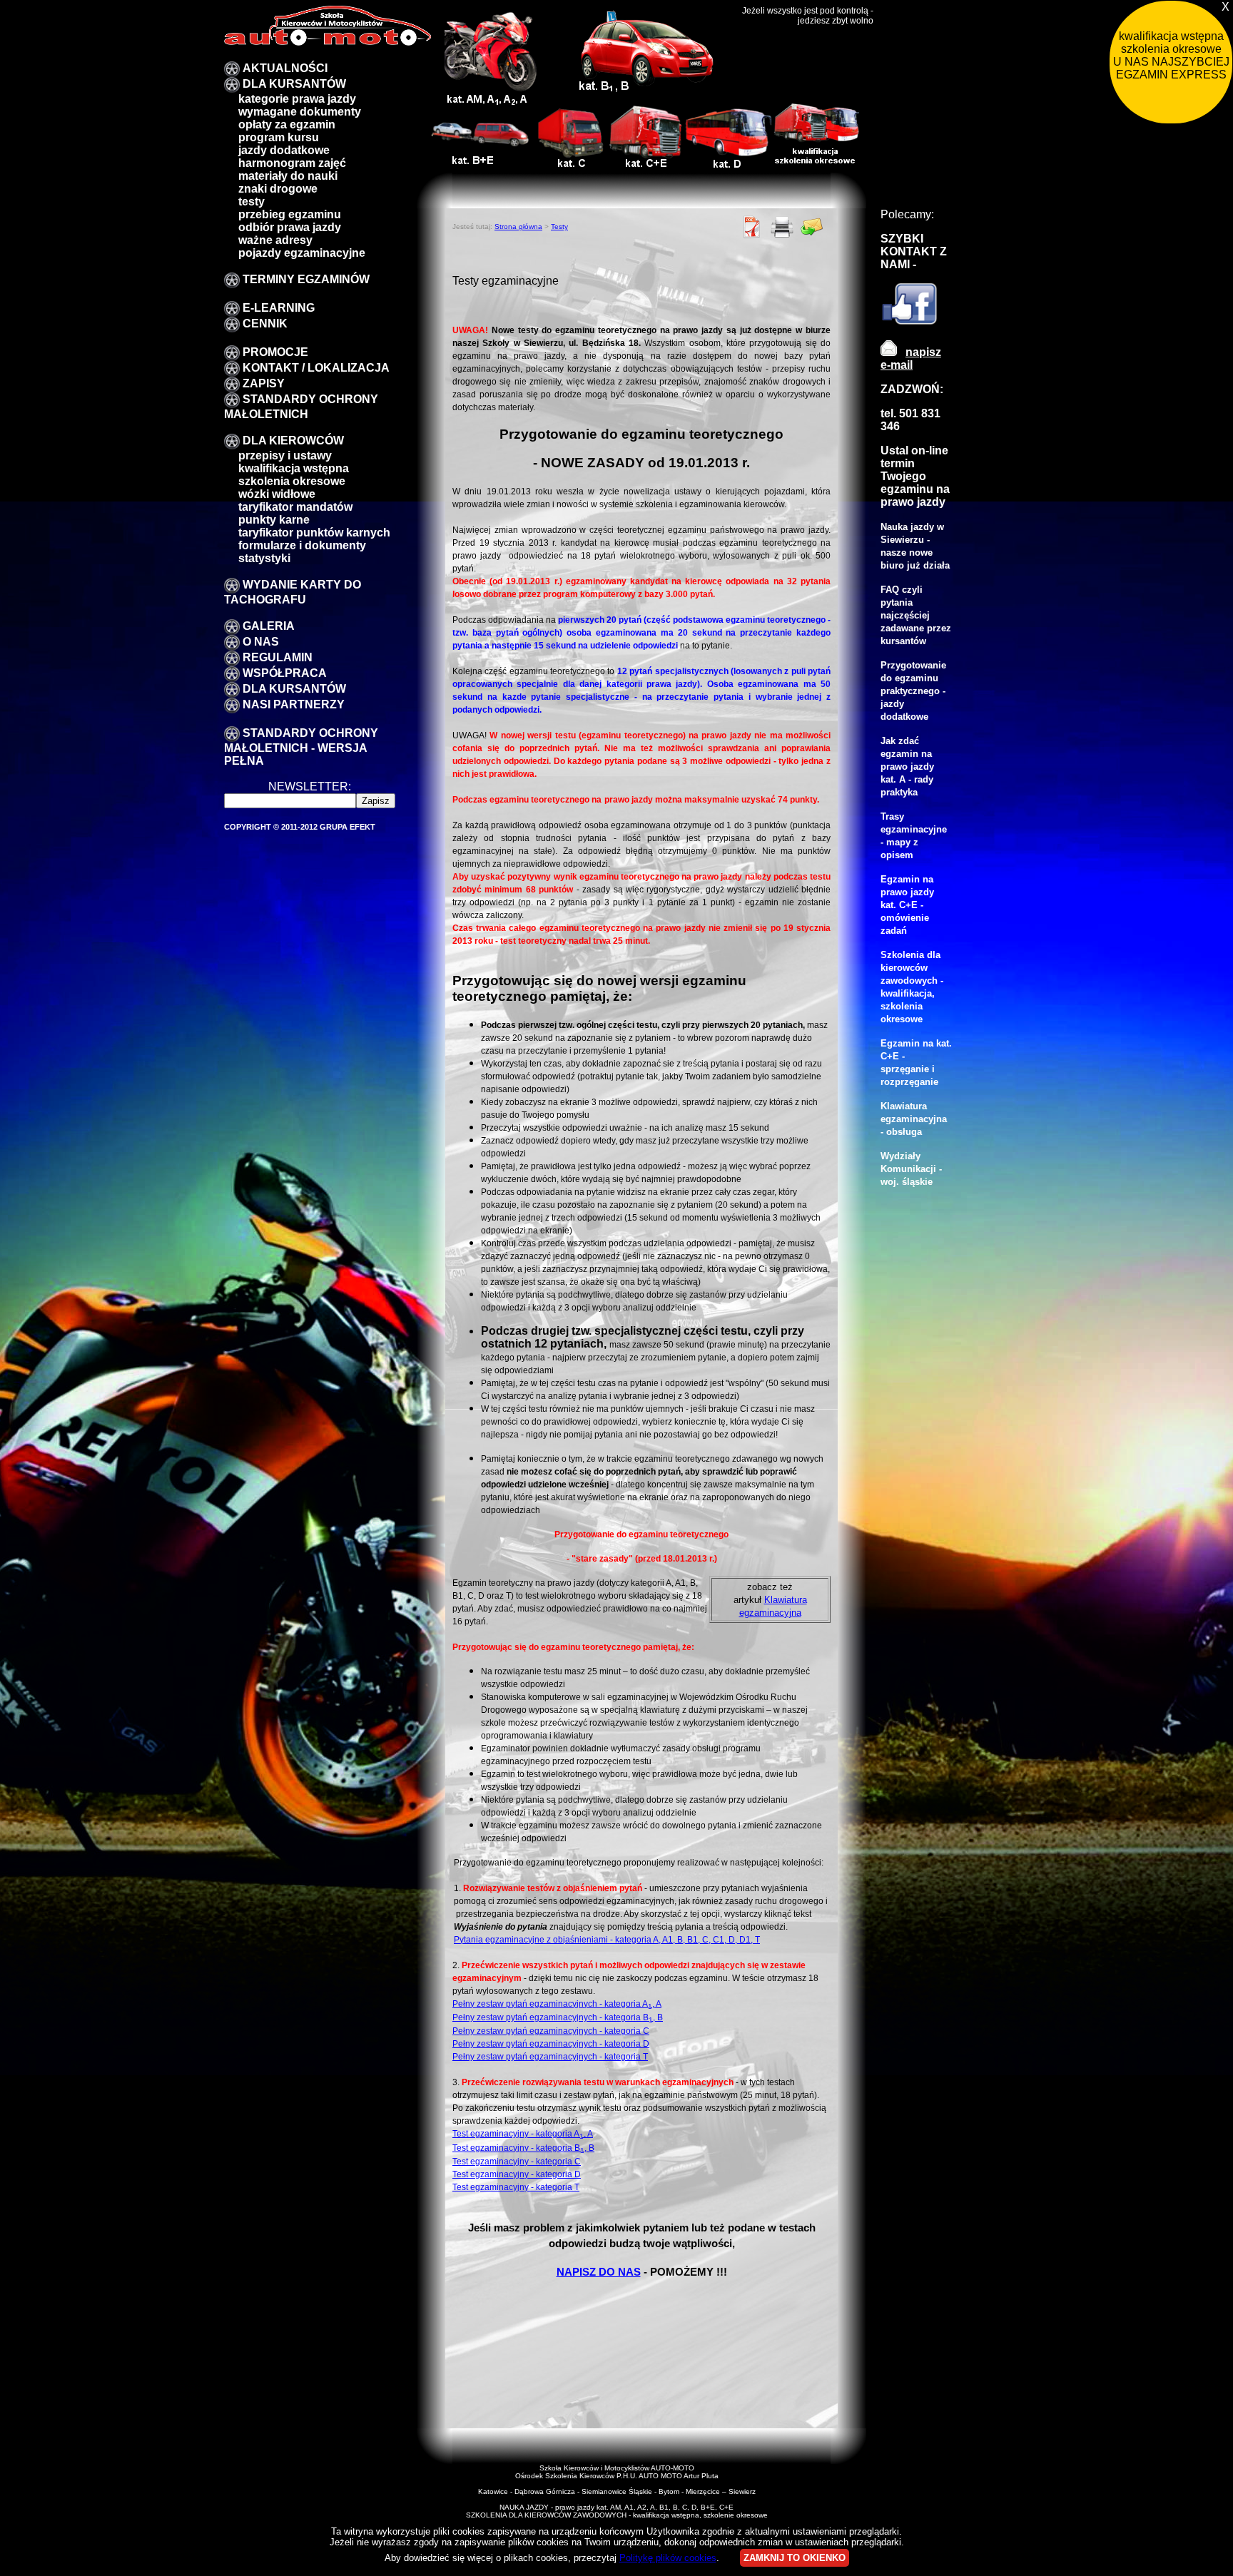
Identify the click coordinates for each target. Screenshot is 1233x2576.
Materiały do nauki (288, 176)
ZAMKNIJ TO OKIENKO (795, 2558)
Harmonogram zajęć (292, 163)
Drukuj (782, 227)
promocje (275, 352)
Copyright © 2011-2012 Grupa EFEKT (300, 827)
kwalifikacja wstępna (294, 468)
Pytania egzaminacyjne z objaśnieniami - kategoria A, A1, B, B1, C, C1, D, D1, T (607, 1939)
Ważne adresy (275, 240)
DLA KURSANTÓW (294, 84)
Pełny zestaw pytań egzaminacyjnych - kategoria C (551, 2031)
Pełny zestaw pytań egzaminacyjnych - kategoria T (550, 2056)
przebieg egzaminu (290, 214)
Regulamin (278, 657)
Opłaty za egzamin (287, 124)
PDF (752, 227)
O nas (261, 642)
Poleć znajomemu (812, 227)
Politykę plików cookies (668, 2558)
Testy (252, 202)
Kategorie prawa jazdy (297, 99)
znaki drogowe (278, 189)
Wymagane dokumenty (300, 112)
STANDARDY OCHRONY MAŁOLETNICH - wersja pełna (301, 747)
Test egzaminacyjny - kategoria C (517, 2161)
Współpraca (285, 673)
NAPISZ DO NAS (599, 2272)
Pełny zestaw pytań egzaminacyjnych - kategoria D (551, 2043)
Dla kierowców (293, 441)
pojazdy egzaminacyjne (302, 253)
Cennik (265, 324)
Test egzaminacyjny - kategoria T (516, 2187)
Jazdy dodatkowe (284, 150)
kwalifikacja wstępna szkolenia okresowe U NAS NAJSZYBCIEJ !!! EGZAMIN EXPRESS (1173, 55)
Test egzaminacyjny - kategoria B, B (523, 2148)
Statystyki (264, 558)
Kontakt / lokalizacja (316, 368)
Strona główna (518, 226)
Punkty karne (274, 520)
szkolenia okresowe (292, 481)
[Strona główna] (328, 42)
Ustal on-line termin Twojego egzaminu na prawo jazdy (915, 476)
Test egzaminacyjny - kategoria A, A (523, 2133)
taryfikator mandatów (295, 507)
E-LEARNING (279, 308)
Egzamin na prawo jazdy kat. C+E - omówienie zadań (907, 905)
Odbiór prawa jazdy (290, 227)
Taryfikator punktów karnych (314, 533)
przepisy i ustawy (285, 455)
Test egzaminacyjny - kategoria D (517, 2174)
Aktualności (285, 68)
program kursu (279, 137)
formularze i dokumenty (302, 545)
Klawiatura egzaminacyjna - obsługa (914, 1119)
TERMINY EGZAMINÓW (306, 279)
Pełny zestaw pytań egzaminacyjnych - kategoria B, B (558, 2017)
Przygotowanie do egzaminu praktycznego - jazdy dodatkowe (913, 691)
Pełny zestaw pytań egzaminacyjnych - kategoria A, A (557, 2004)
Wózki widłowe (277, 494)
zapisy (264, 383)
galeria (269, 626)
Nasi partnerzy (294, 704)
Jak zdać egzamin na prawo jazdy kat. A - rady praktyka (907, 767)
